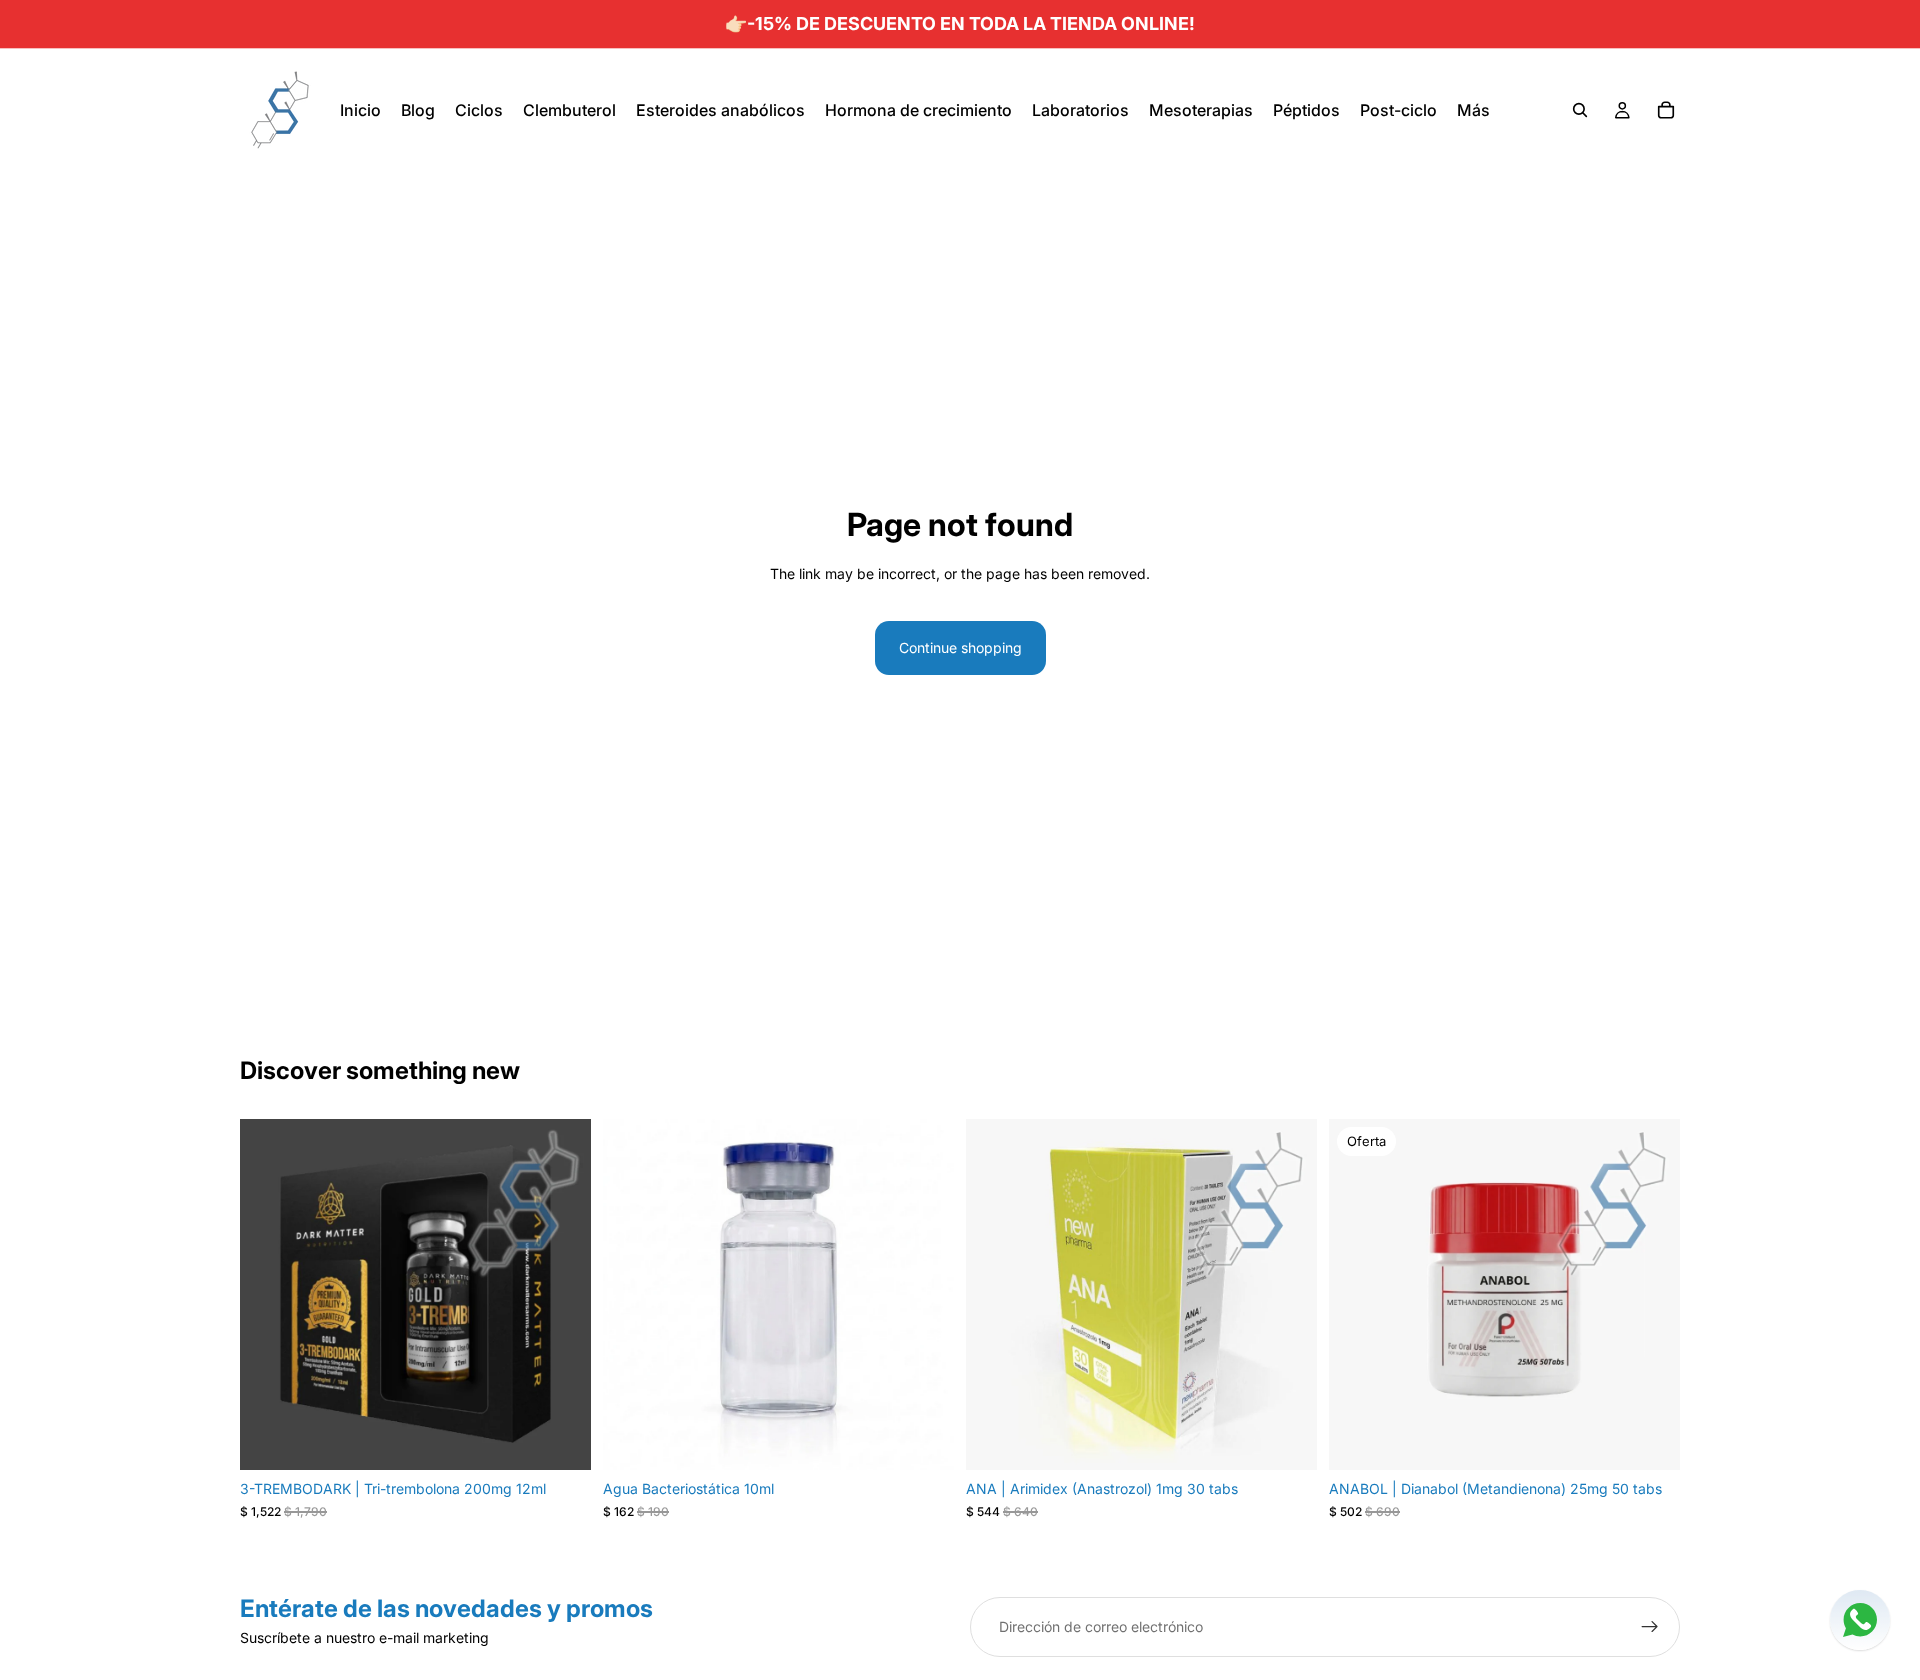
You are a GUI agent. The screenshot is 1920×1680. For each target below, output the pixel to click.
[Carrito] (1666, 110)
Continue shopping (960, 647)
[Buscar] (1580, 110)
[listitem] (1473, 110)
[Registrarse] (1650, 1627)
